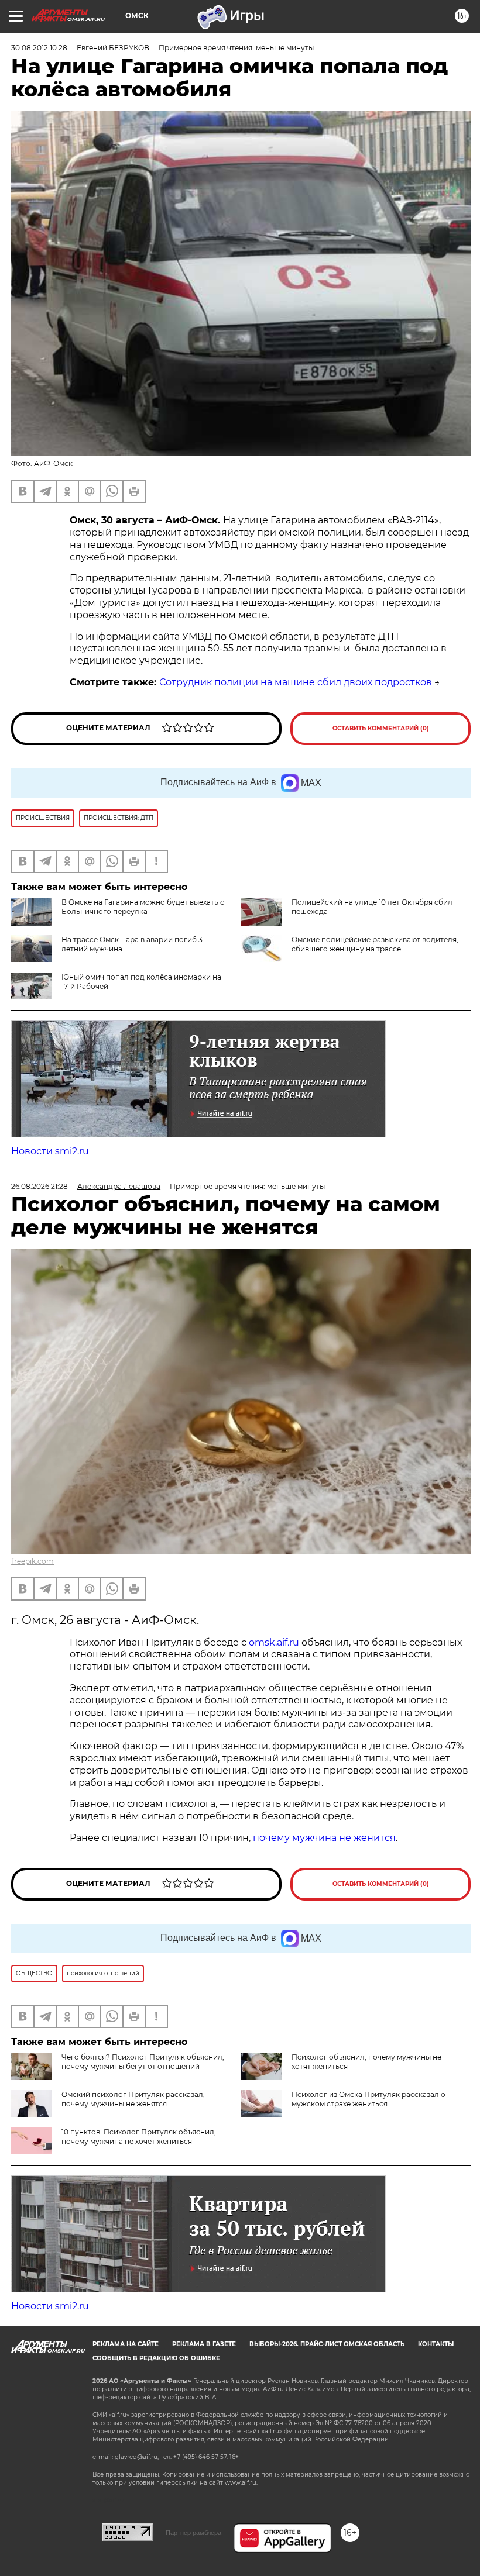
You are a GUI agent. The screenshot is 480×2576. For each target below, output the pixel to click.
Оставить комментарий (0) (381, 728)
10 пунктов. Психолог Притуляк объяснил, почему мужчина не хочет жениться (139, 2137)
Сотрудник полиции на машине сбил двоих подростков (296, 682)
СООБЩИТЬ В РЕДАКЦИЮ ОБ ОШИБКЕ (156, 2358)
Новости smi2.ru (50, 1151)
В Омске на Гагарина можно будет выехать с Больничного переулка (143, 907)
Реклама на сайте (126, 2344)
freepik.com (32, 1561)
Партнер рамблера (193, 2533)
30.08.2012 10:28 (39, 48)
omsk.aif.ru (274, 1642)
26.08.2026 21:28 (40, 1186)
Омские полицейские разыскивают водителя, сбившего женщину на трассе (375, 944)
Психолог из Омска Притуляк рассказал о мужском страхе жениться (368, 2099)
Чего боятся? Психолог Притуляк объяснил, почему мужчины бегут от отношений (143, 2062)
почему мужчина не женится (324, 1838)
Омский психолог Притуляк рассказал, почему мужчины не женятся (133, 2099)
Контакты (436, 2344)
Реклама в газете (204, 2344)
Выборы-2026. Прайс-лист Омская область (327, 2344)
